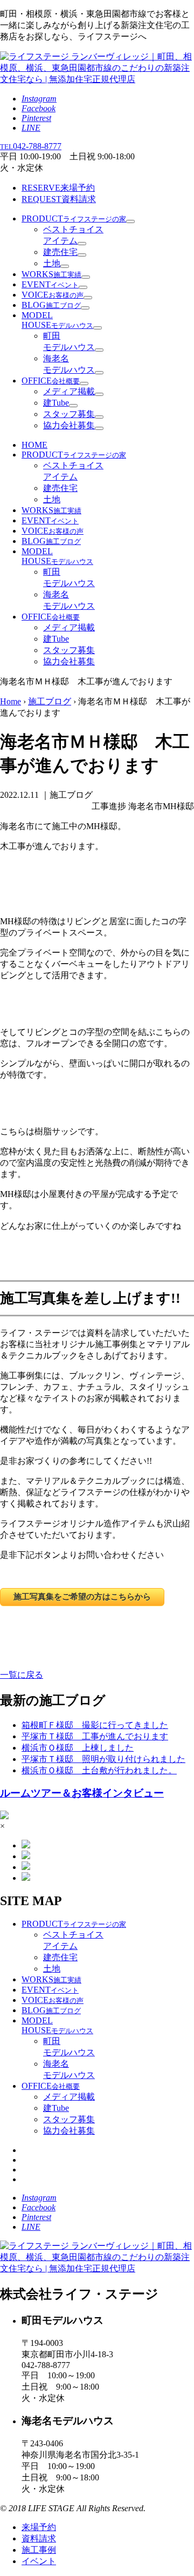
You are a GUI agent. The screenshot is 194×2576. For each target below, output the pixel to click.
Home (11, 701)
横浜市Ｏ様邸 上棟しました (78, 1748)
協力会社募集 (69, 425)
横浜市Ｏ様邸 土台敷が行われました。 (99, 1770)
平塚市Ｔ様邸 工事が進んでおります (95, 1736)
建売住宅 (60, 252)
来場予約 (58, 188)
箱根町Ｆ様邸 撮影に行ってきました (95, 1725)
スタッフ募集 (69, 414)
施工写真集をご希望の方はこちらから (82, 1596)
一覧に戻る (22, 1675)
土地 (52, 263)
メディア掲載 (69, 391)
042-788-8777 (31, 146)
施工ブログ (50, 701)
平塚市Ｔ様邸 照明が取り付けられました (103, 1759)
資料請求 (59, 199)
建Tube (56, 403)
